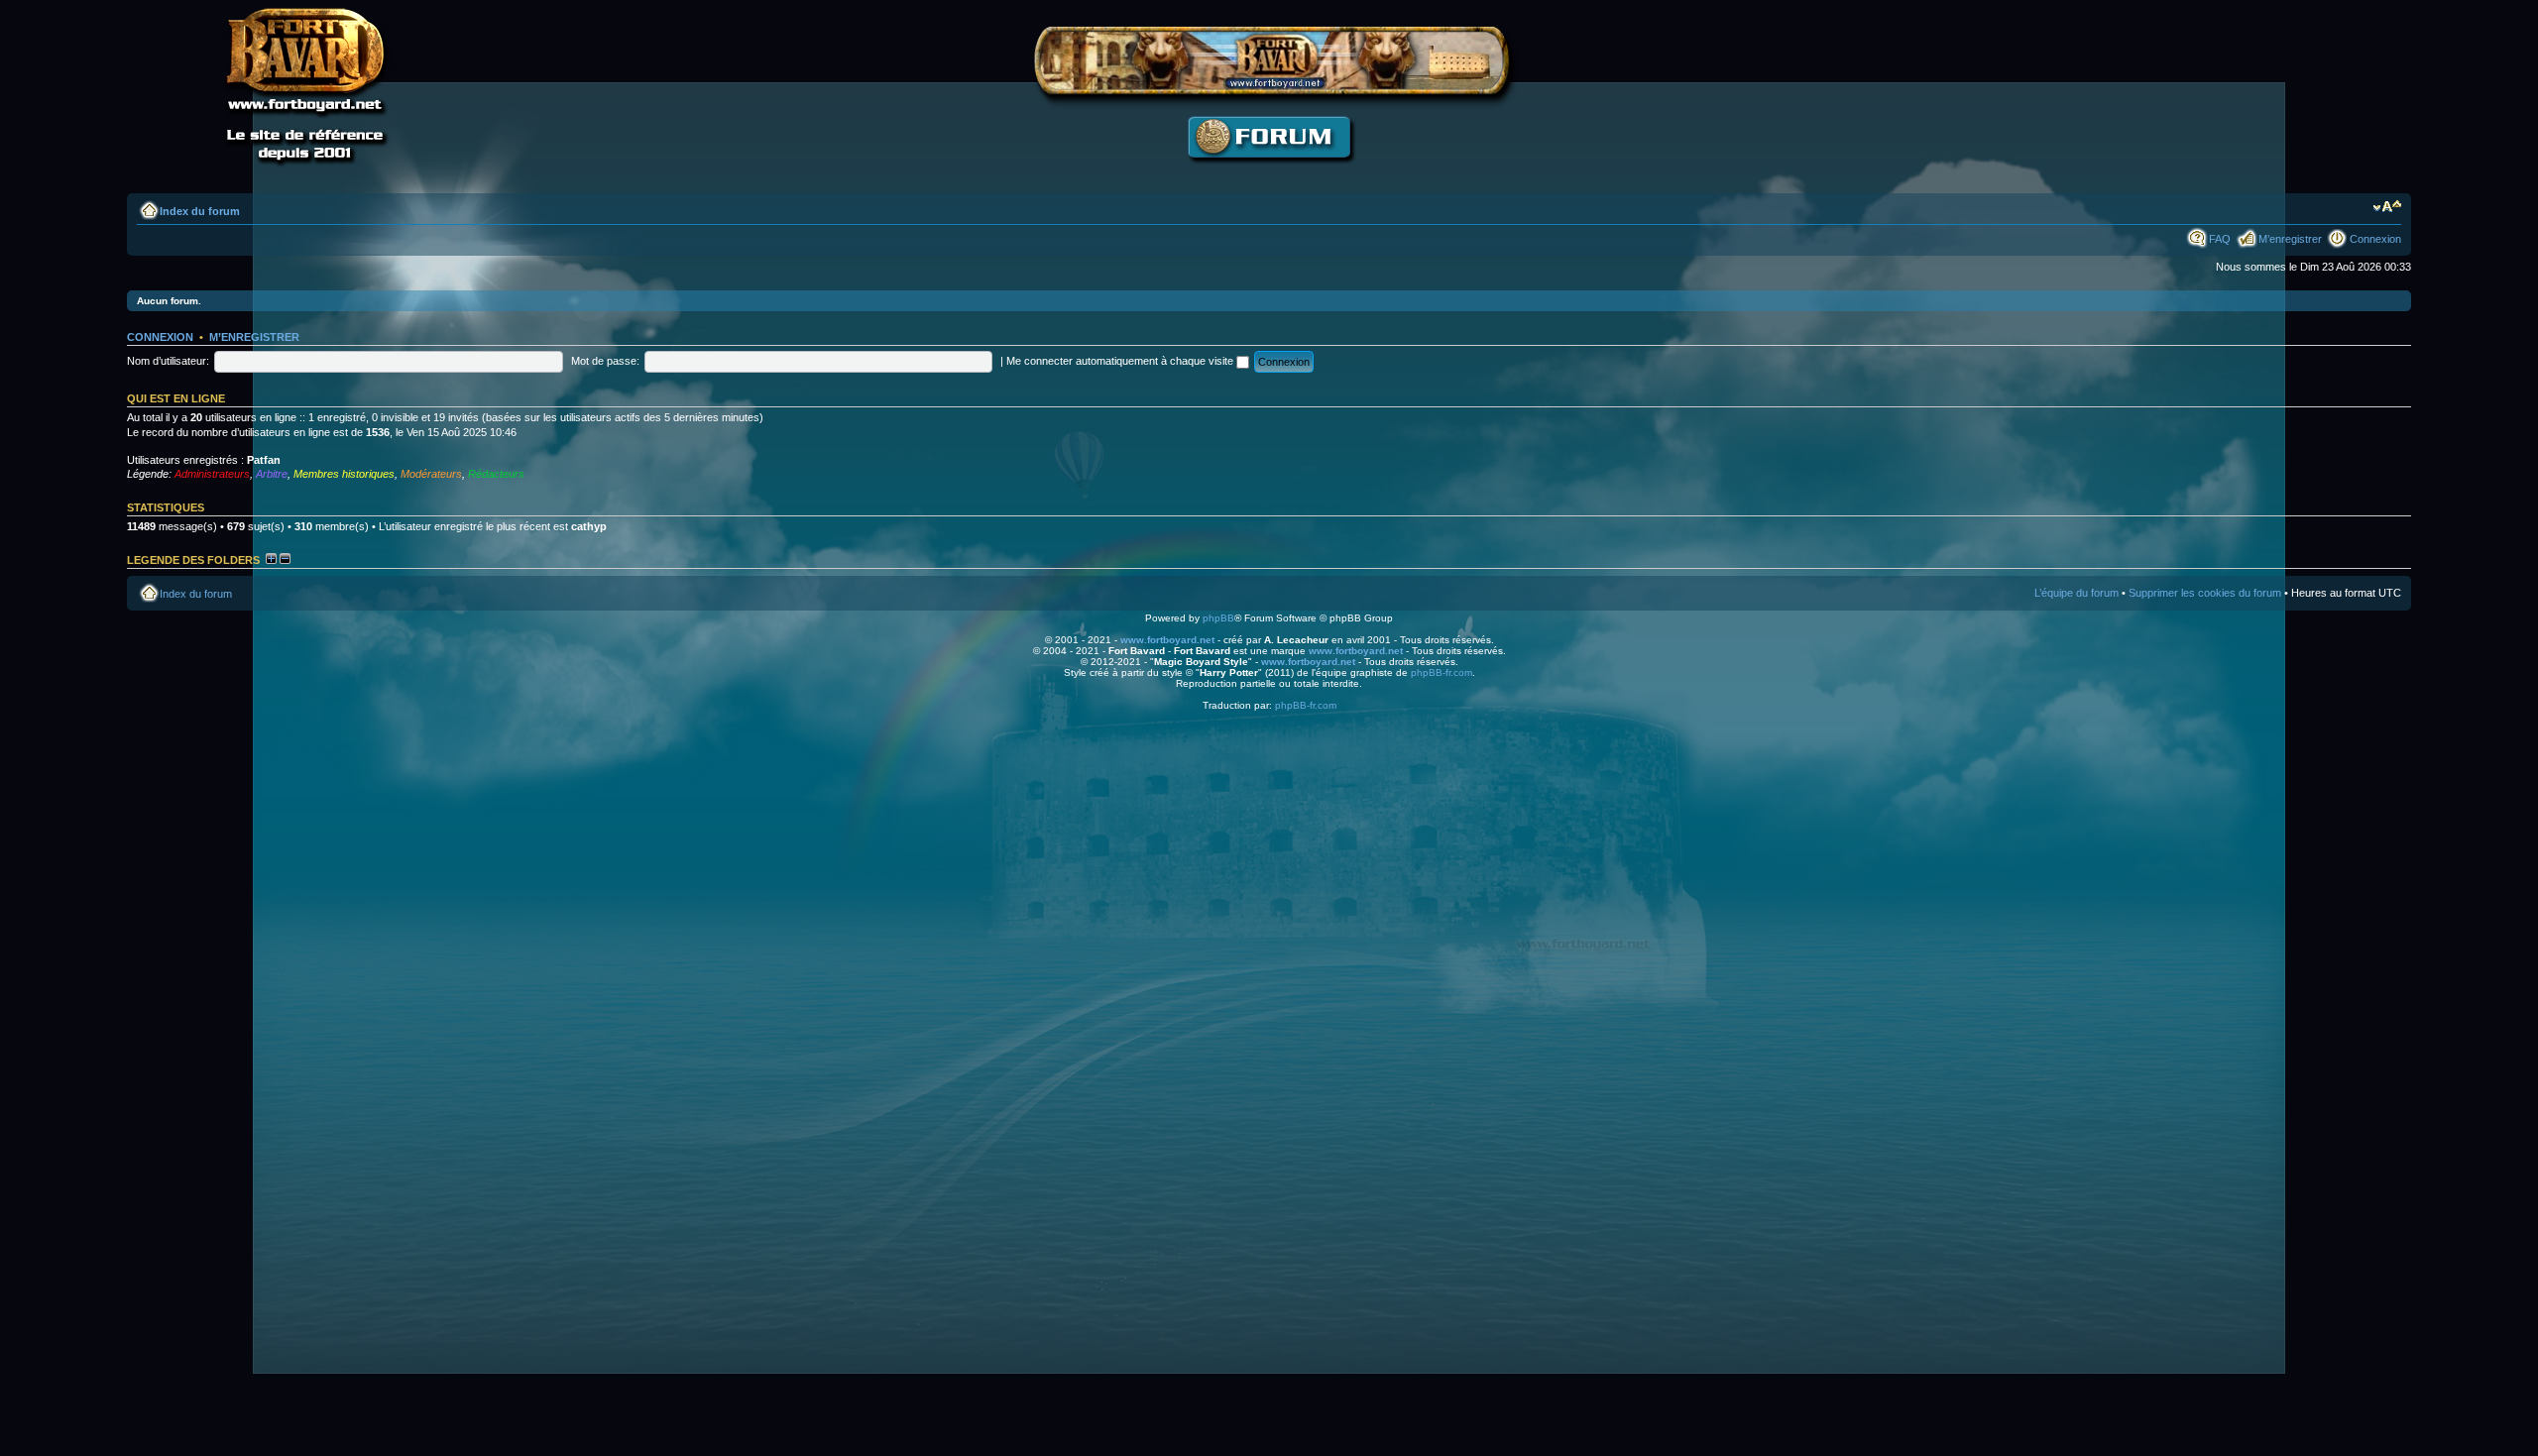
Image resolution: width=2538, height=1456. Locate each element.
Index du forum (200, 211)
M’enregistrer (2290, 239)
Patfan (264, 460)
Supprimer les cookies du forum (2205, 593)
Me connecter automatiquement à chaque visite (1121, 361)
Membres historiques (344, 474)
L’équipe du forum (2077, 593)
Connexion (2375, 239)
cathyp (589, 526)
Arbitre (272, 474)
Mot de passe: (605, 361)
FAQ (2220, 239)
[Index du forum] (1269, 174)
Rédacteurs (496, 474)
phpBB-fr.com (1442, 672)
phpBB (1218, 618)
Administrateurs (212, 474)
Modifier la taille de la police (2387, 207)
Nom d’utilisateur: (168, 361)
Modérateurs (431, 474)
